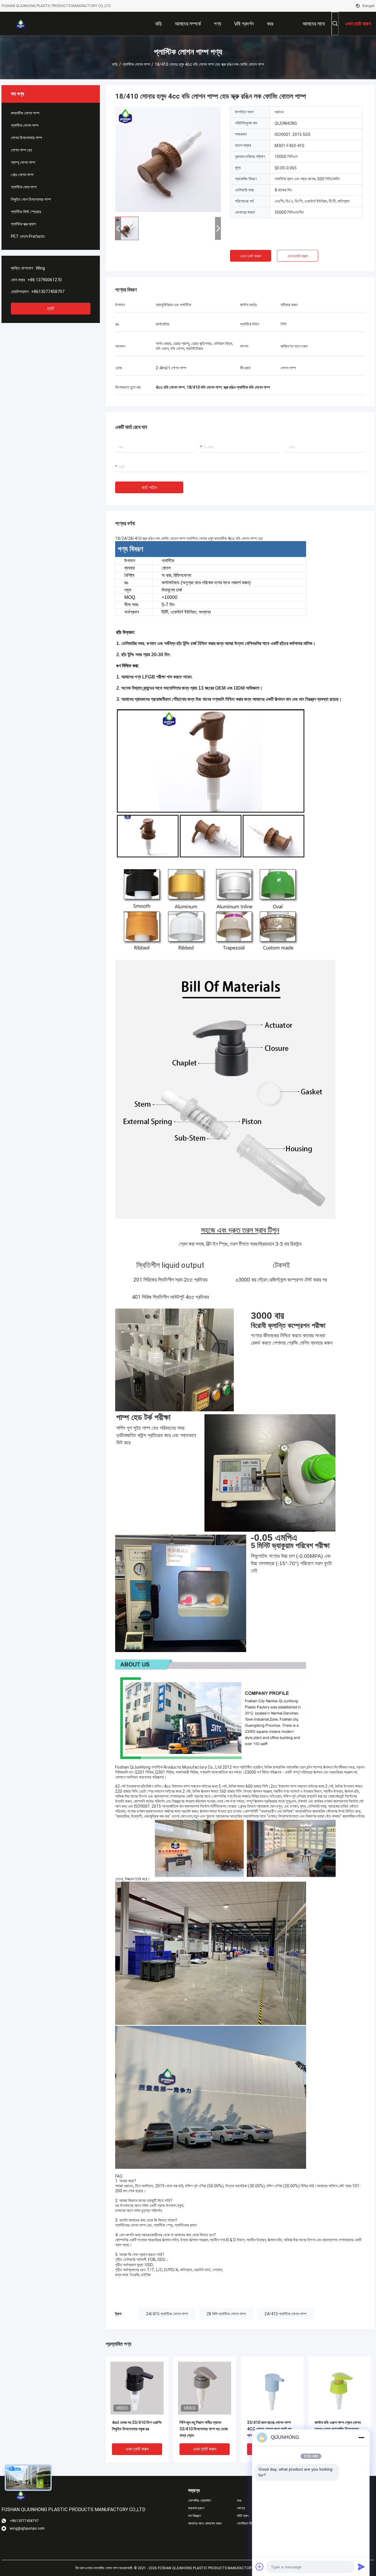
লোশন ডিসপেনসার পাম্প (26, 138)
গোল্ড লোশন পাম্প (22, 175)
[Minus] (361, 2437)
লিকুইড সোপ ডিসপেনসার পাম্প (31, 199)
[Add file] (260, 2567)
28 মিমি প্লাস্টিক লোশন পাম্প (226, 2314)
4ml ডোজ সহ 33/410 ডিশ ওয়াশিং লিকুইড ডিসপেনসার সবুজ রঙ (137, 2426)
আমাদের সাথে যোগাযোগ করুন (205, 2523)
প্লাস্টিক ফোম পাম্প (24, 187)
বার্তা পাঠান (149, 488)
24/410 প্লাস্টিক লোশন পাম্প (285, 2314)
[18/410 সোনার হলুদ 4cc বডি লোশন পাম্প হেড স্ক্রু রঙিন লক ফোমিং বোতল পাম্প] (168, 159)
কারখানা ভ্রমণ (196, 2508)
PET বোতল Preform (28, 236)
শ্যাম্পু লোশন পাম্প (23, 162)
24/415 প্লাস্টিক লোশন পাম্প (167, 2314)
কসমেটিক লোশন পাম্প (25, 113)
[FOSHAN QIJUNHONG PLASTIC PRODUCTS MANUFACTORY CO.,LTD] (21, 23)
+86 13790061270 (45, 280)
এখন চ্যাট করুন (251, 256)
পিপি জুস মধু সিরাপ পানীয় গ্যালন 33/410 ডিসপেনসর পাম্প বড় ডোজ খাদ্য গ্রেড (204, 2429)
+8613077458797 (48, 292)
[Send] (361, 2567)
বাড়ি (115, 64)
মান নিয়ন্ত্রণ (194, 2516)
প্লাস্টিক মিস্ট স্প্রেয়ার (26, 212)
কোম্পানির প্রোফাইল (199, 2501)
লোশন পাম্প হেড (22, 150)
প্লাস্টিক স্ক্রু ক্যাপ (23, 224)
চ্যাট (51, 308)
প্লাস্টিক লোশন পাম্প (136, 64)
